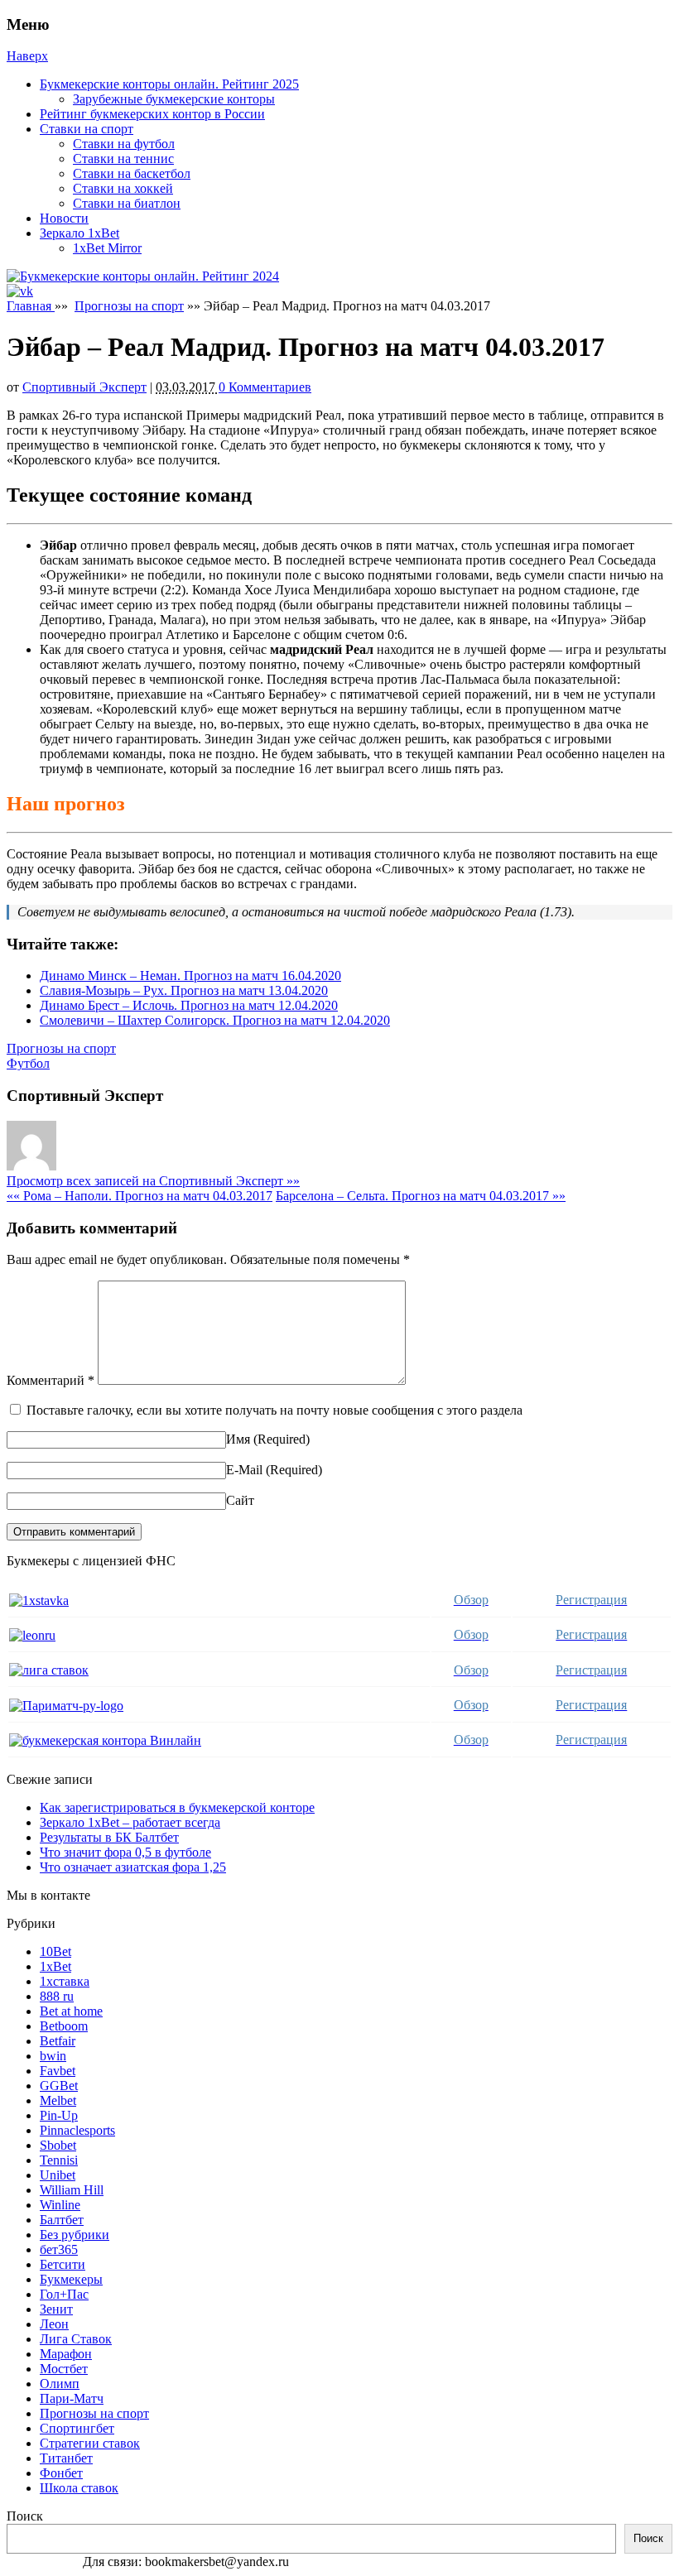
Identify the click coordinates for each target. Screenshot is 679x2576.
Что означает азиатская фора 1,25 (133, 1867)
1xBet (55, 1966)
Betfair (58, 2041)
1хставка (65, 1981)
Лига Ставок (76, 2339)
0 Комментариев (265, 387)
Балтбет (62, 2220)
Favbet (58, 2071)
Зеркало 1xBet (79, 233)
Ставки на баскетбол (132, 173)
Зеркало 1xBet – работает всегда (130, 1822)
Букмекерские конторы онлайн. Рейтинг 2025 (169, 84)
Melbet (58, 2100)
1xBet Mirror (107, 248)
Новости (64, 218)
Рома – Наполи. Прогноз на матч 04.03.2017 (140, 1196)
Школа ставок (79, 2488)
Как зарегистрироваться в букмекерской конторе (177, 1807)
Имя (238, 1439)
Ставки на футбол (124, 144)
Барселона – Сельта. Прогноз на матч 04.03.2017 (421, 1196)
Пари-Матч (72, 2398)
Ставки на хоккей (123, 188)
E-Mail (244, 1470)
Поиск (25, 2516)
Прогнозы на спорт (129, 306)
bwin (53, 2056)
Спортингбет (77, 2428)
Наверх (27, 56)
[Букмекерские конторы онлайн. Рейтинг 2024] (143, 276)
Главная (31, 306)
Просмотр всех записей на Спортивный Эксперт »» (153, 1181)
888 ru (57, 1996)
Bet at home (71, 2011)
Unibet (58, 2175)
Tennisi (59, 2160)
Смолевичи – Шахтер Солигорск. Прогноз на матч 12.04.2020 (215, 1020)
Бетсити (63, 2264)
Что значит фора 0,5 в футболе (125, 1852)
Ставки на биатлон (127, 203)
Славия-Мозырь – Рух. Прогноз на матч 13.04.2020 (184, 990)
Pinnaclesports (77, 2130)
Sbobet (58, 2145)
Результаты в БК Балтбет (109, 1837)
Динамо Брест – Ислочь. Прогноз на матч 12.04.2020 (189, 1005)
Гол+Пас (64, 2294)
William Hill (72, 2190)
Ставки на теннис (123, 159)
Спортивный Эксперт (84, 387)
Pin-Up (59, 2115)
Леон (54, 2324)
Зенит (56, 2309)
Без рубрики (75, 2235)
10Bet (55, 1951)
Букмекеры (71, 2279)
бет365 (59, 2249)
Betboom (64, 2026)
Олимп (60, 2384)
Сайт (240, 1500)
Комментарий (51, 1380)
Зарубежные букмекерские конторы (174, 99)
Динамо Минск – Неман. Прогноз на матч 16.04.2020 (190, 976)
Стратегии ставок (90, 2443)
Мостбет (64, 2369)
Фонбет (61, 2473)
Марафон (66, 2354)
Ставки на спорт (87, 129)
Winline (60, 2205)
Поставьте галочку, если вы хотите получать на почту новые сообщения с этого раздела (274, 1410)
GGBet (59, 2086)
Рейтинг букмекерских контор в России (152, 114)
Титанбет (66, 2458)
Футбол (28, 1063)
